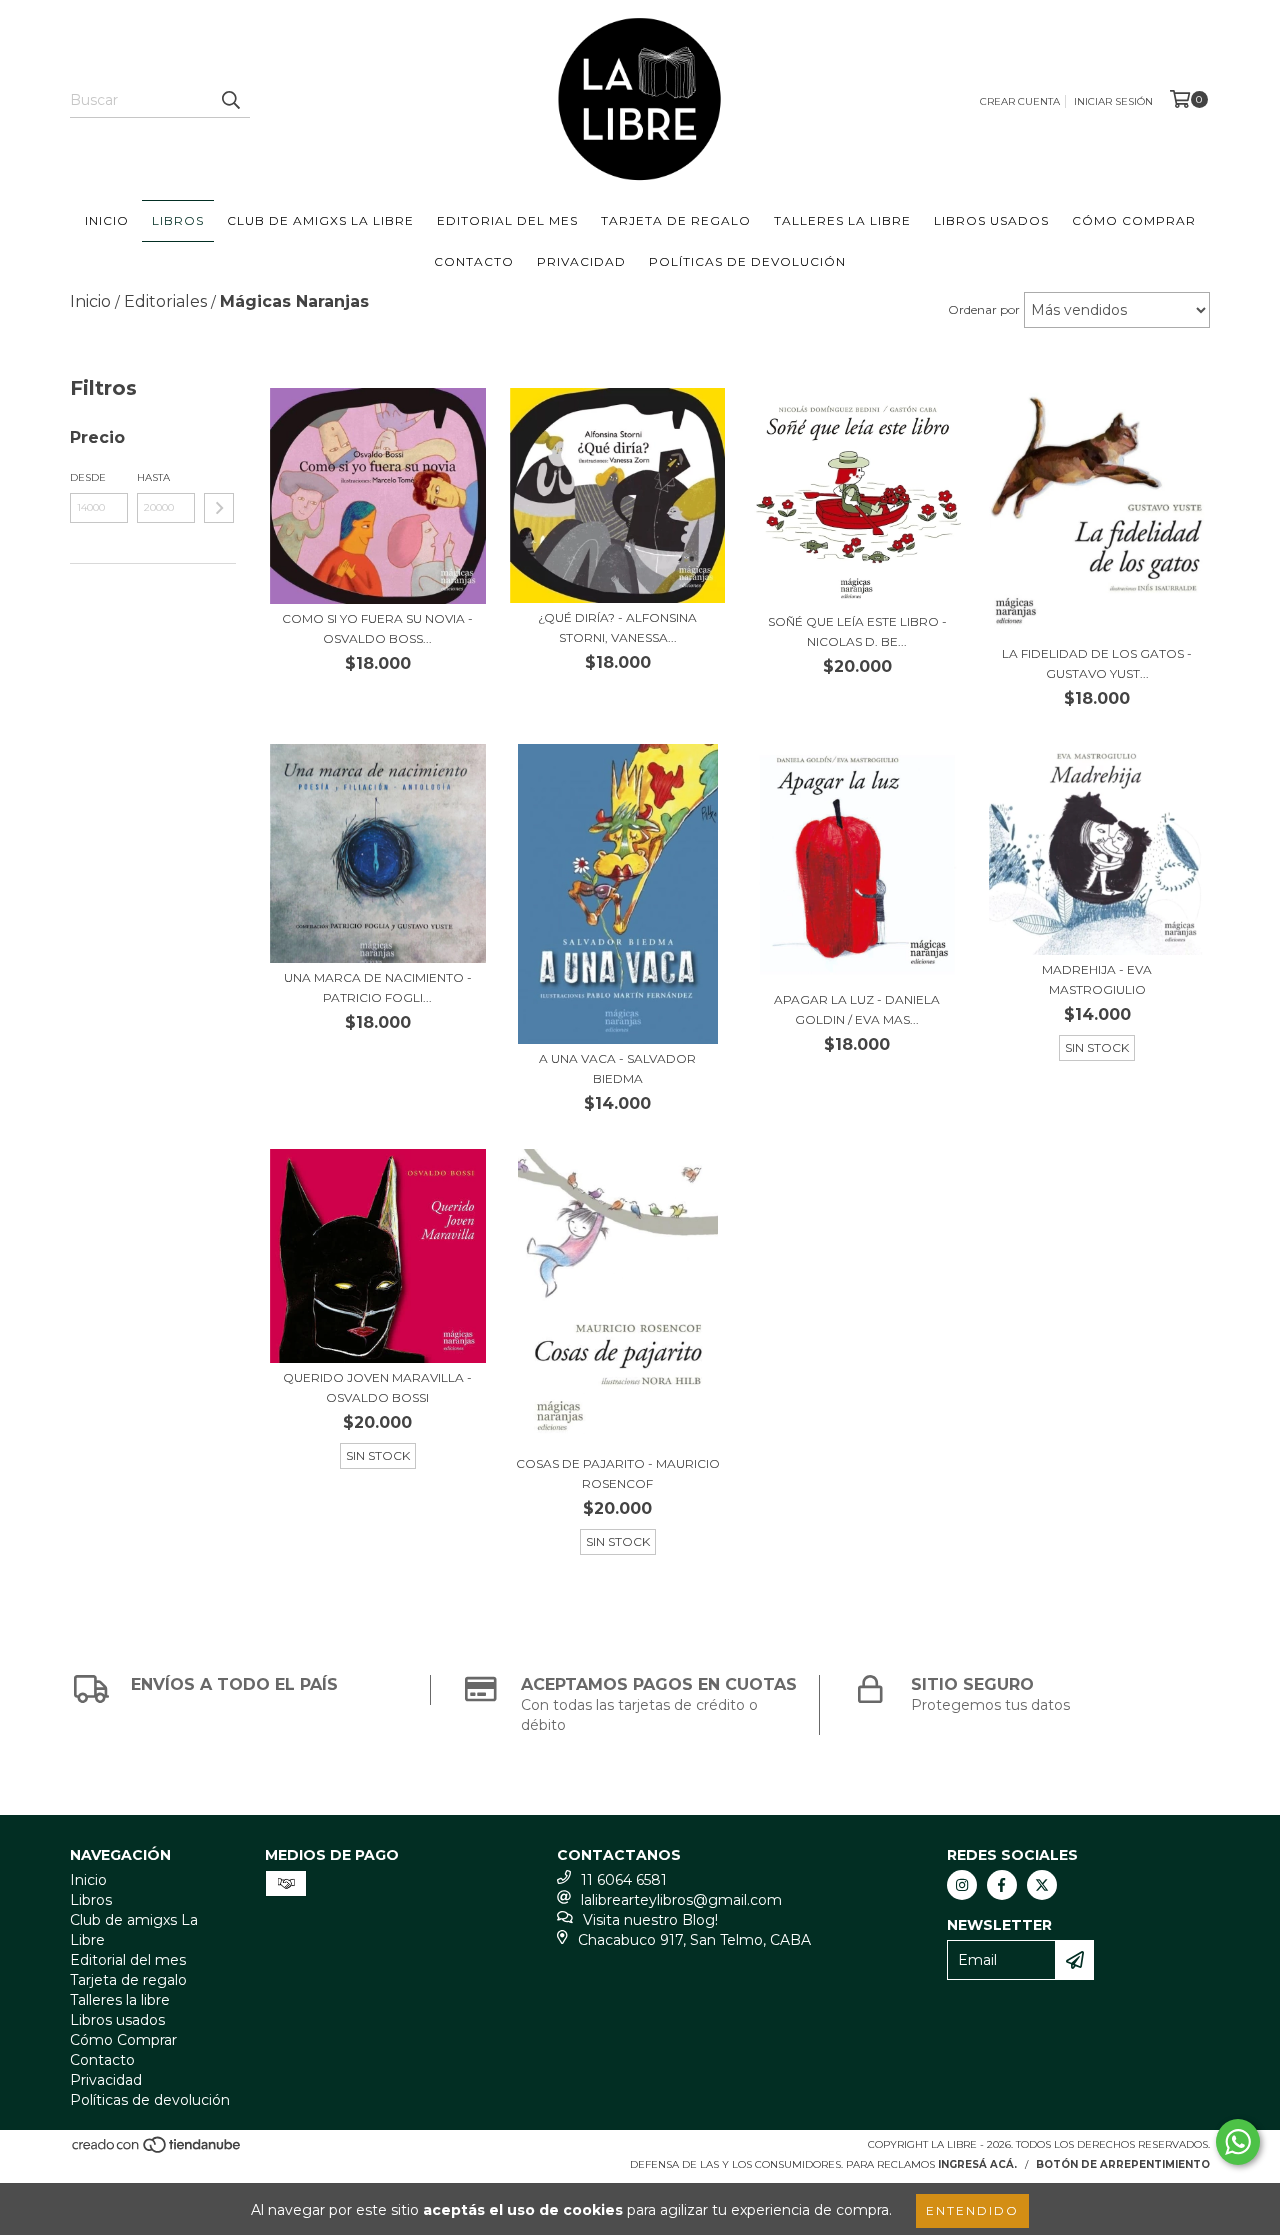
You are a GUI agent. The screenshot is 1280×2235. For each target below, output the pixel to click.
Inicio (107, 220)
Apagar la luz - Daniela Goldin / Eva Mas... (857, 1009)
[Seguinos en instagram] (962, 1885)
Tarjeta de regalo (676, 220)
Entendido (972, 2210)
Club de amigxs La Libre (320, 220)
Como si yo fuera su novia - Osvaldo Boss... (377, 628)
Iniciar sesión (1113, 101)
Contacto (474, 261)
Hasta (153, 477)
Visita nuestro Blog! (650, 1920)
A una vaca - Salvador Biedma (617, 1068)
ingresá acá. (977, 2164)
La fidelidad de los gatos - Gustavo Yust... (1097, 663)
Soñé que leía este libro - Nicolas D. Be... (857, 631)
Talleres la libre (842, 220)
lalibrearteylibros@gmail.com (681, 1900)
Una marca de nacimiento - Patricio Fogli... (378, 987)
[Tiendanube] (157, 2151)
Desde (88, 477)
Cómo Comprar (1134, 220)
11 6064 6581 (624, 1880)
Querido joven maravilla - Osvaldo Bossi (377, 1387)
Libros (178, 220)
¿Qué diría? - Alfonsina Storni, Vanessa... (617, 627)
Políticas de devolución (747, 261)
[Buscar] (230, 100)
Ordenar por (984, 309)
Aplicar (219, 508)
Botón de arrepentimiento (1123, 2164)
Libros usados (991, 220)
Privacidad (581, 261)
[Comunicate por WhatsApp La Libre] (1238, 2142)
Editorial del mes (507, 220)
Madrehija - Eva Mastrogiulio (1097, 979)
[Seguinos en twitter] (1042, 1885)
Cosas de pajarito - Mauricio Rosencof (618, 1473)
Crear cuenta (1020, 101)
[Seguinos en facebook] (1002, 1885)
